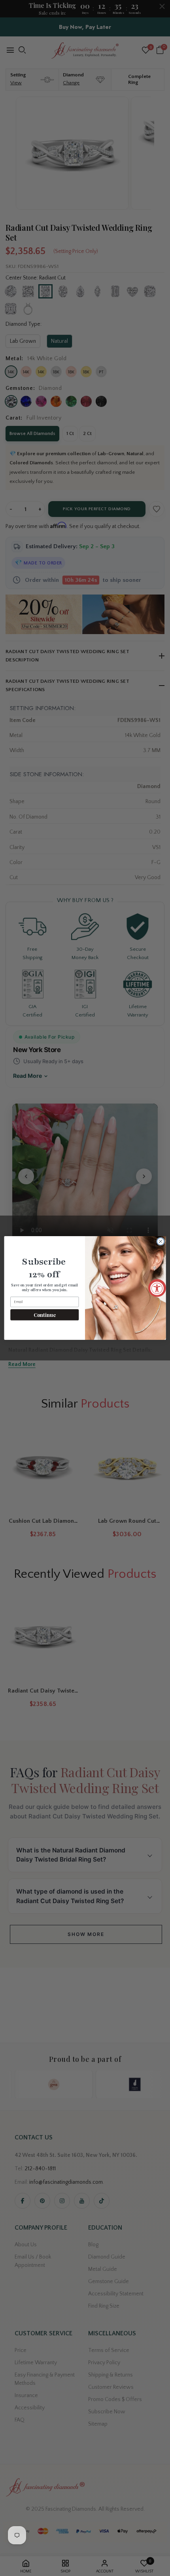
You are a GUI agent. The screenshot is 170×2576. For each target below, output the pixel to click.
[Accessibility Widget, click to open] (157, 1288)
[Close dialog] (161, 1241)
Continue (45, 1315)
